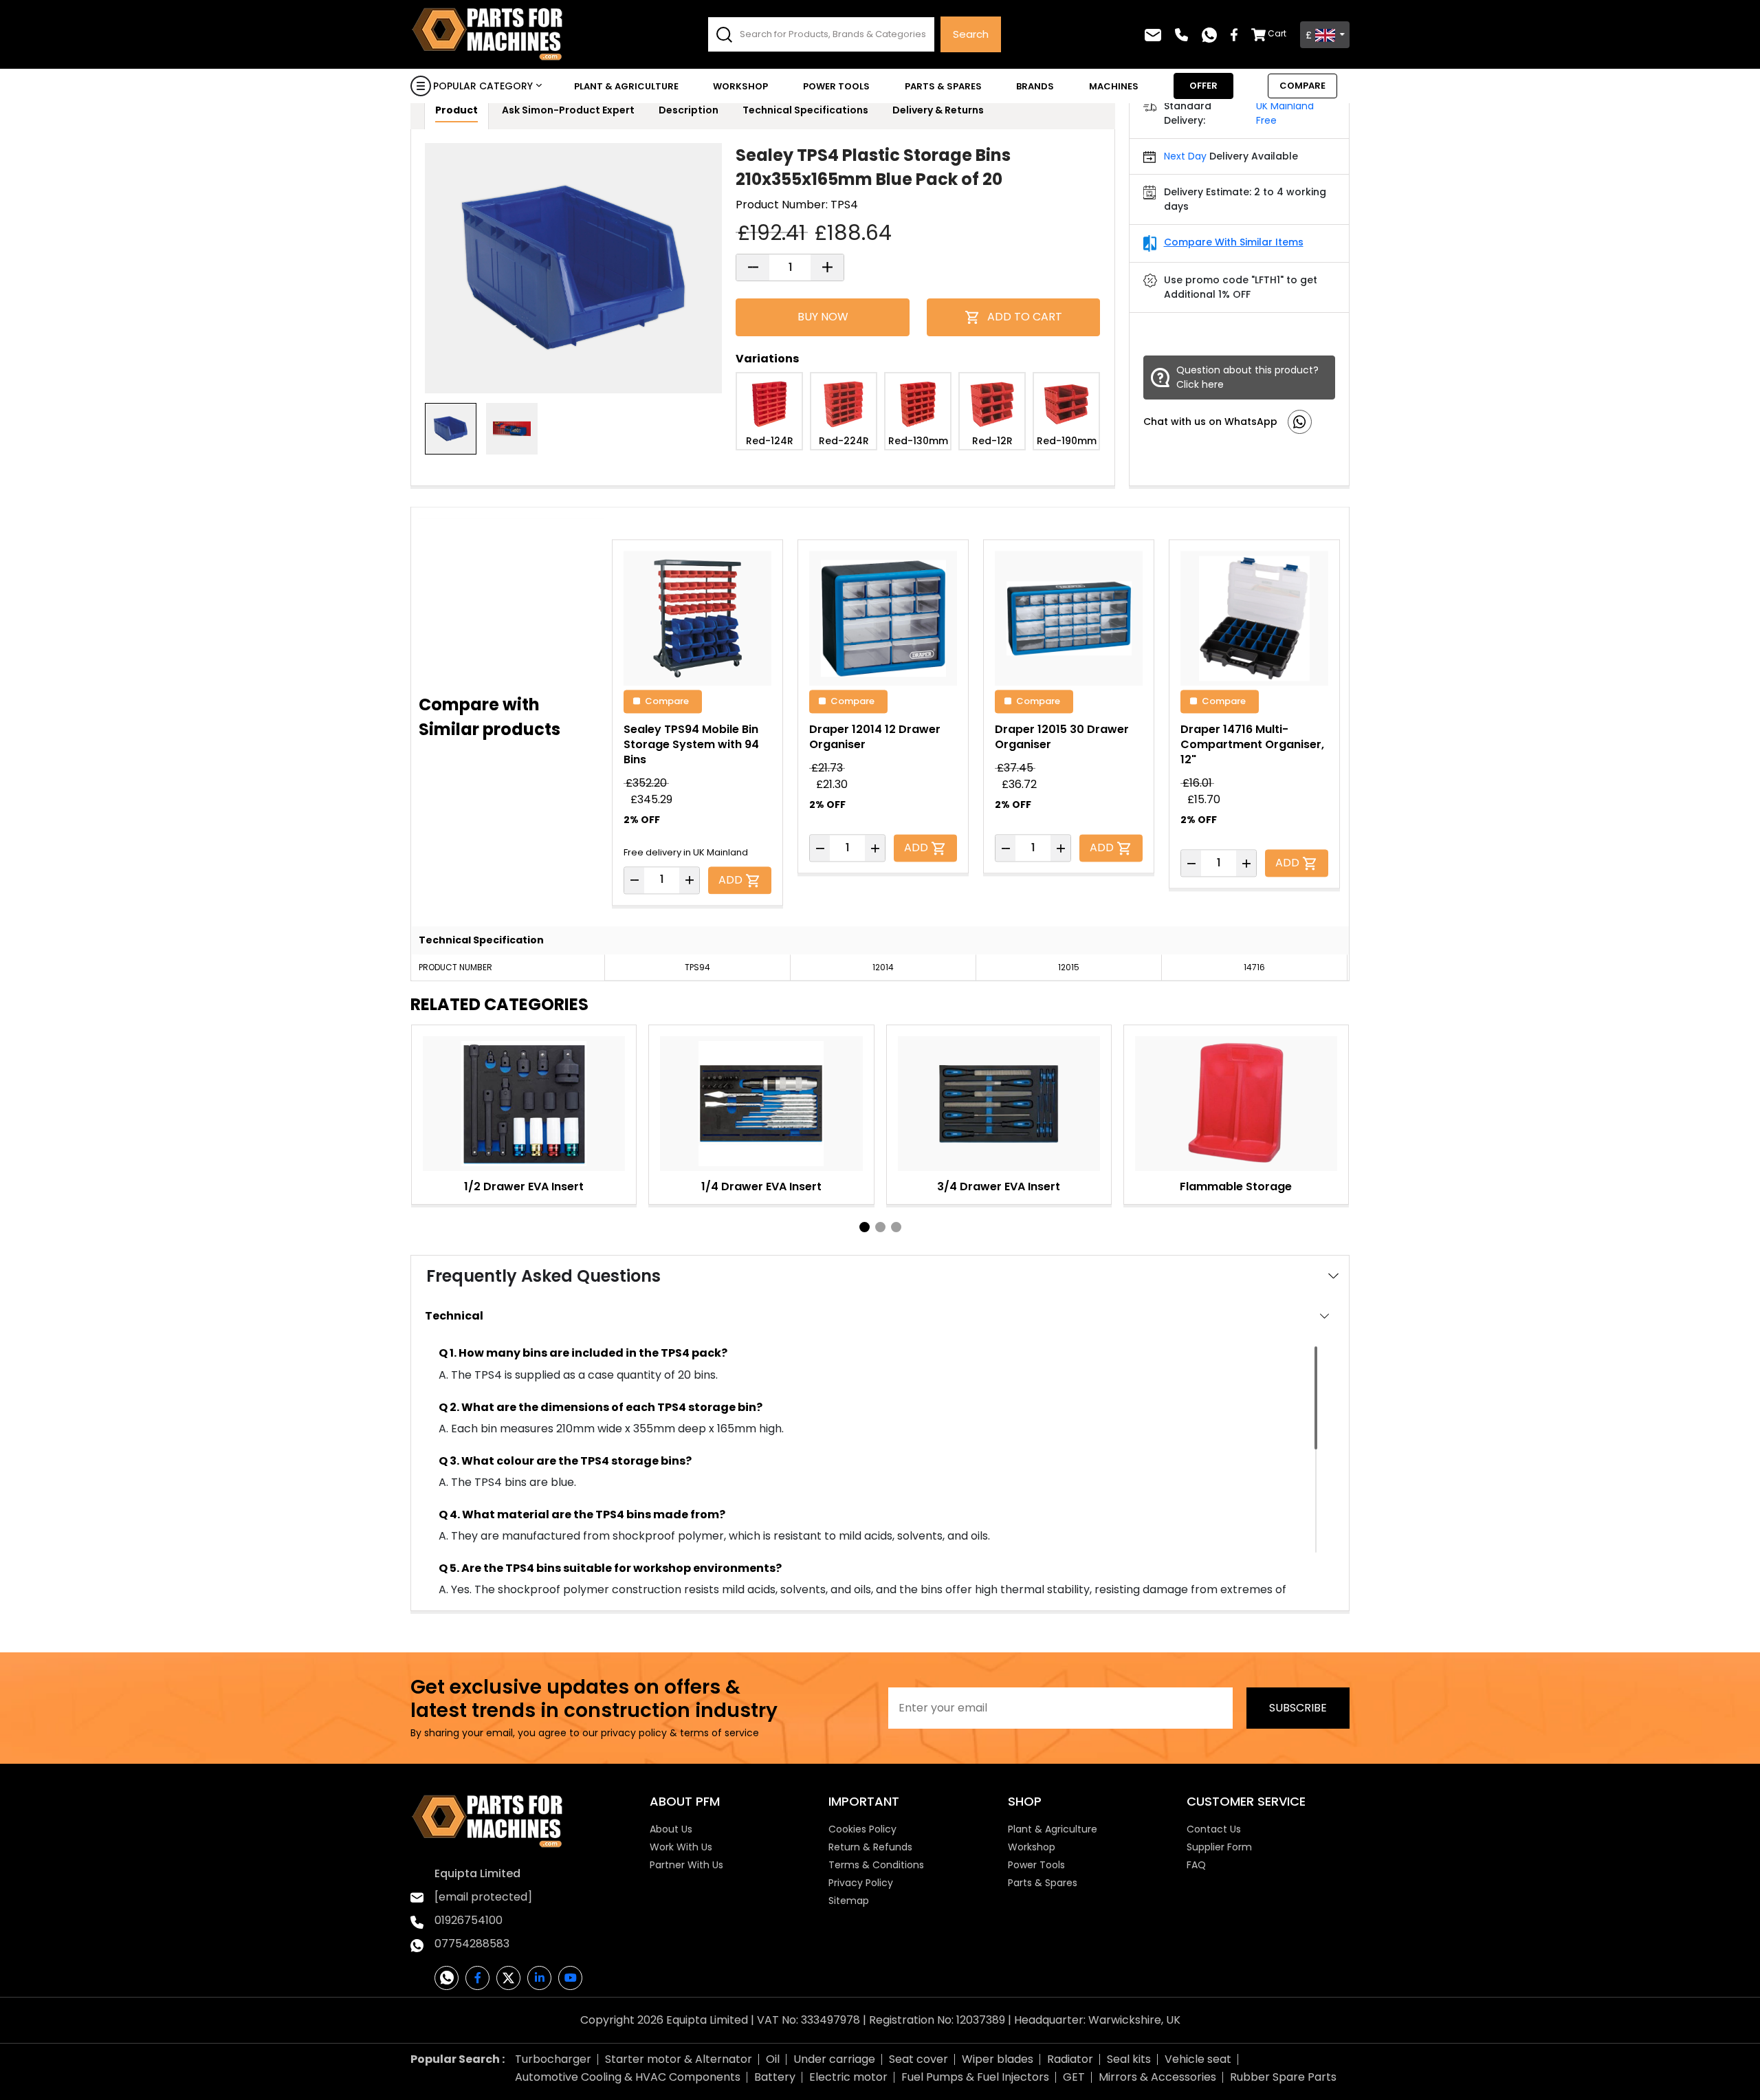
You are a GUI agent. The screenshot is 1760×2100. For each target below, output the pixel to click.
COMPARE (1302, 86)
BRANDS (1035, 86)
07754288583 (472, 1944)
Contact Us (1214, 1829)
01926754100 (469, 1920)
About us (671, 1829)
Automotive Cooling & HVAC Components (628, 2077)
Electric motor (848, 2077)
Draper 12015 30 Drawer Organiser (1062, 737)
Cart (1277, 33)
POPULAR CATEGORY (483, 86)
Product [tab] (456, 110)
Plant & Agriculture (626, 86)
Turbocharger (553, 2059)
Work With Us (681, 1847)
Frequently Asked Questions (543, 1276)
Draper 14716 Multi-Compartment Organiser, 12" (1252, 744)
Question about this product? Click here (1247, 377)
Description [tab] (689, 110)
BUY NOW (823, 317)
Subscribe (1298, 1708)
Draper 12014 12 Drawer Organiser (875, 737)
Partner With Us (686, 1865)
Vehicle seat (1198, 2059)
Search (971, 34)
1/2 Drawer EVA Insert (524, 1186)
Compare (667, 700)
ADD (732, 879)
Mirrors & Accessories (1157, 2077)
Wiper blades (998, 2059)
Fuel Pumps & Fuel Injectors (975, 2077)
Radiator (1070, 2059)
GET (1074, 2077)
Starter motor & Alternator (679, 2059)
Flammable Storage (1236, 1186)
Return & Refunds (870, 1847)
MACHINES (1114, 86)
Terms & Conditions (876, 1865)
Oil (773, 2059)
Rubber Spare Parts (1283, 2077)
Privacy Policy (861, 1883)
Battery (775, 2077)
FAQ (1196, 1865)
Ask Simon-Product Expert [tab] (568, 110)
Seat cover (918, 2059)
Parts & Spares (943, 86)
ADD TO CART (1025, 317)
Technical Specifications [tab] (805, 110)
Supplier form (1219, 1847)
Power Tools (836, 86)
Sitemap (849, 1901)
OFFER (1203, 86)
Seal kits (1129, 2059)
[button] (865, 1227)
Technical (454, 1316)
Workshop (740, 86)
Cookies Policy (862, 1829)
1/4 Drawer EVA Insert (761, 1186)
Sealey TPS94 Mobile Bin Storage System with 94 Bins (691, 744)
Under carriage (834, 2059)
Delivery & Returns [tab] (938, 110)
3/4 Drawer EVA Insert (999, 1186)
